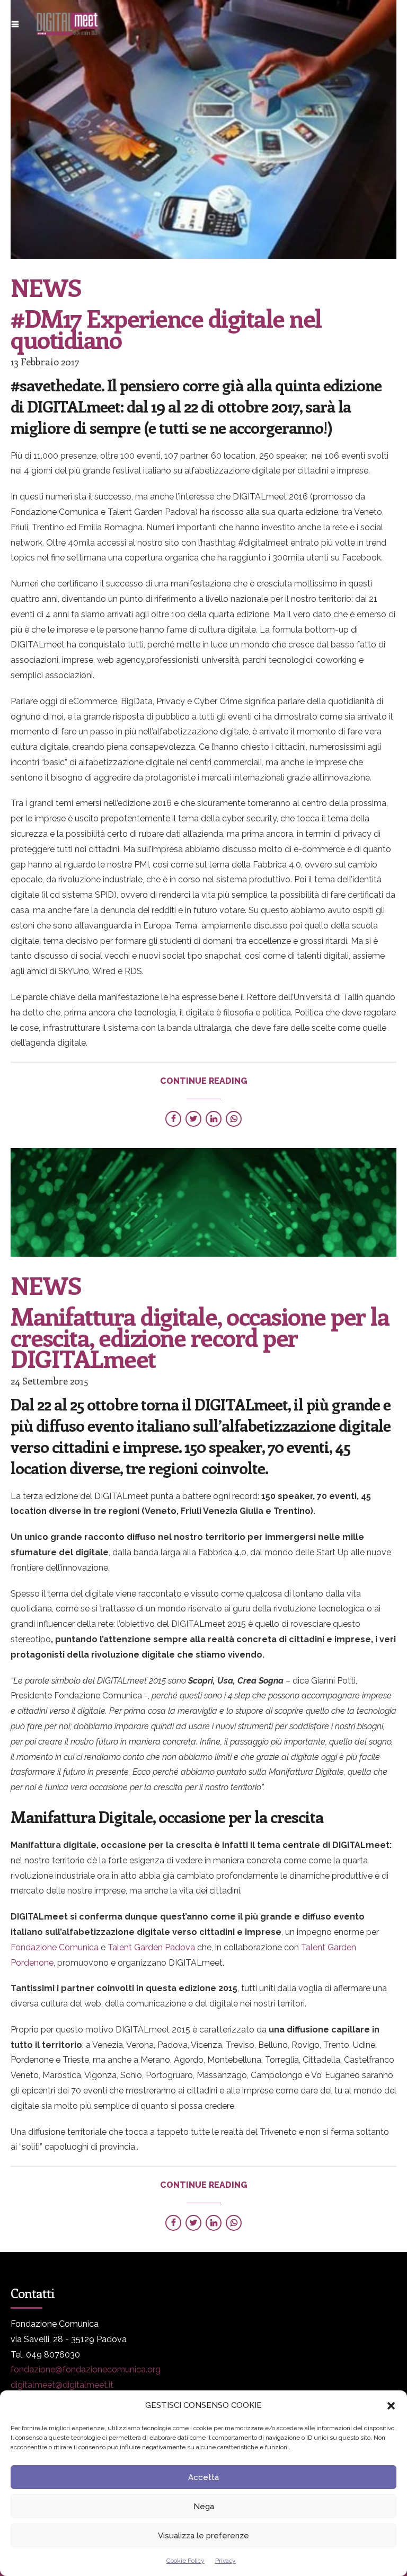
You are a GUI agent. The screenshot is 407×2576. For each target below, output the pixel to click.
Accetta (203, 2477)
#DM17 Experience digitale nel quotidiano (166, 328)
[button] (391, 2406)
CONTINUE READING (204, 1081)
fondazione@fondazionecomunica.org (86, 2369)
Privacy (225, 2561)
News (46, 287)
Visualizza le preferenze (203, 2536)
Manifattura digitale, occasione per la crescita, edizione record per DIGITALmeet (200, 1337)
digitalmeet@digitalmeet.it (62, 2385)
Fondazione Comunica (55, 1947)
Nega (204, 2507)
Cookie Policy (185, 2561)
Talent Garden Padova (151, 1947)
